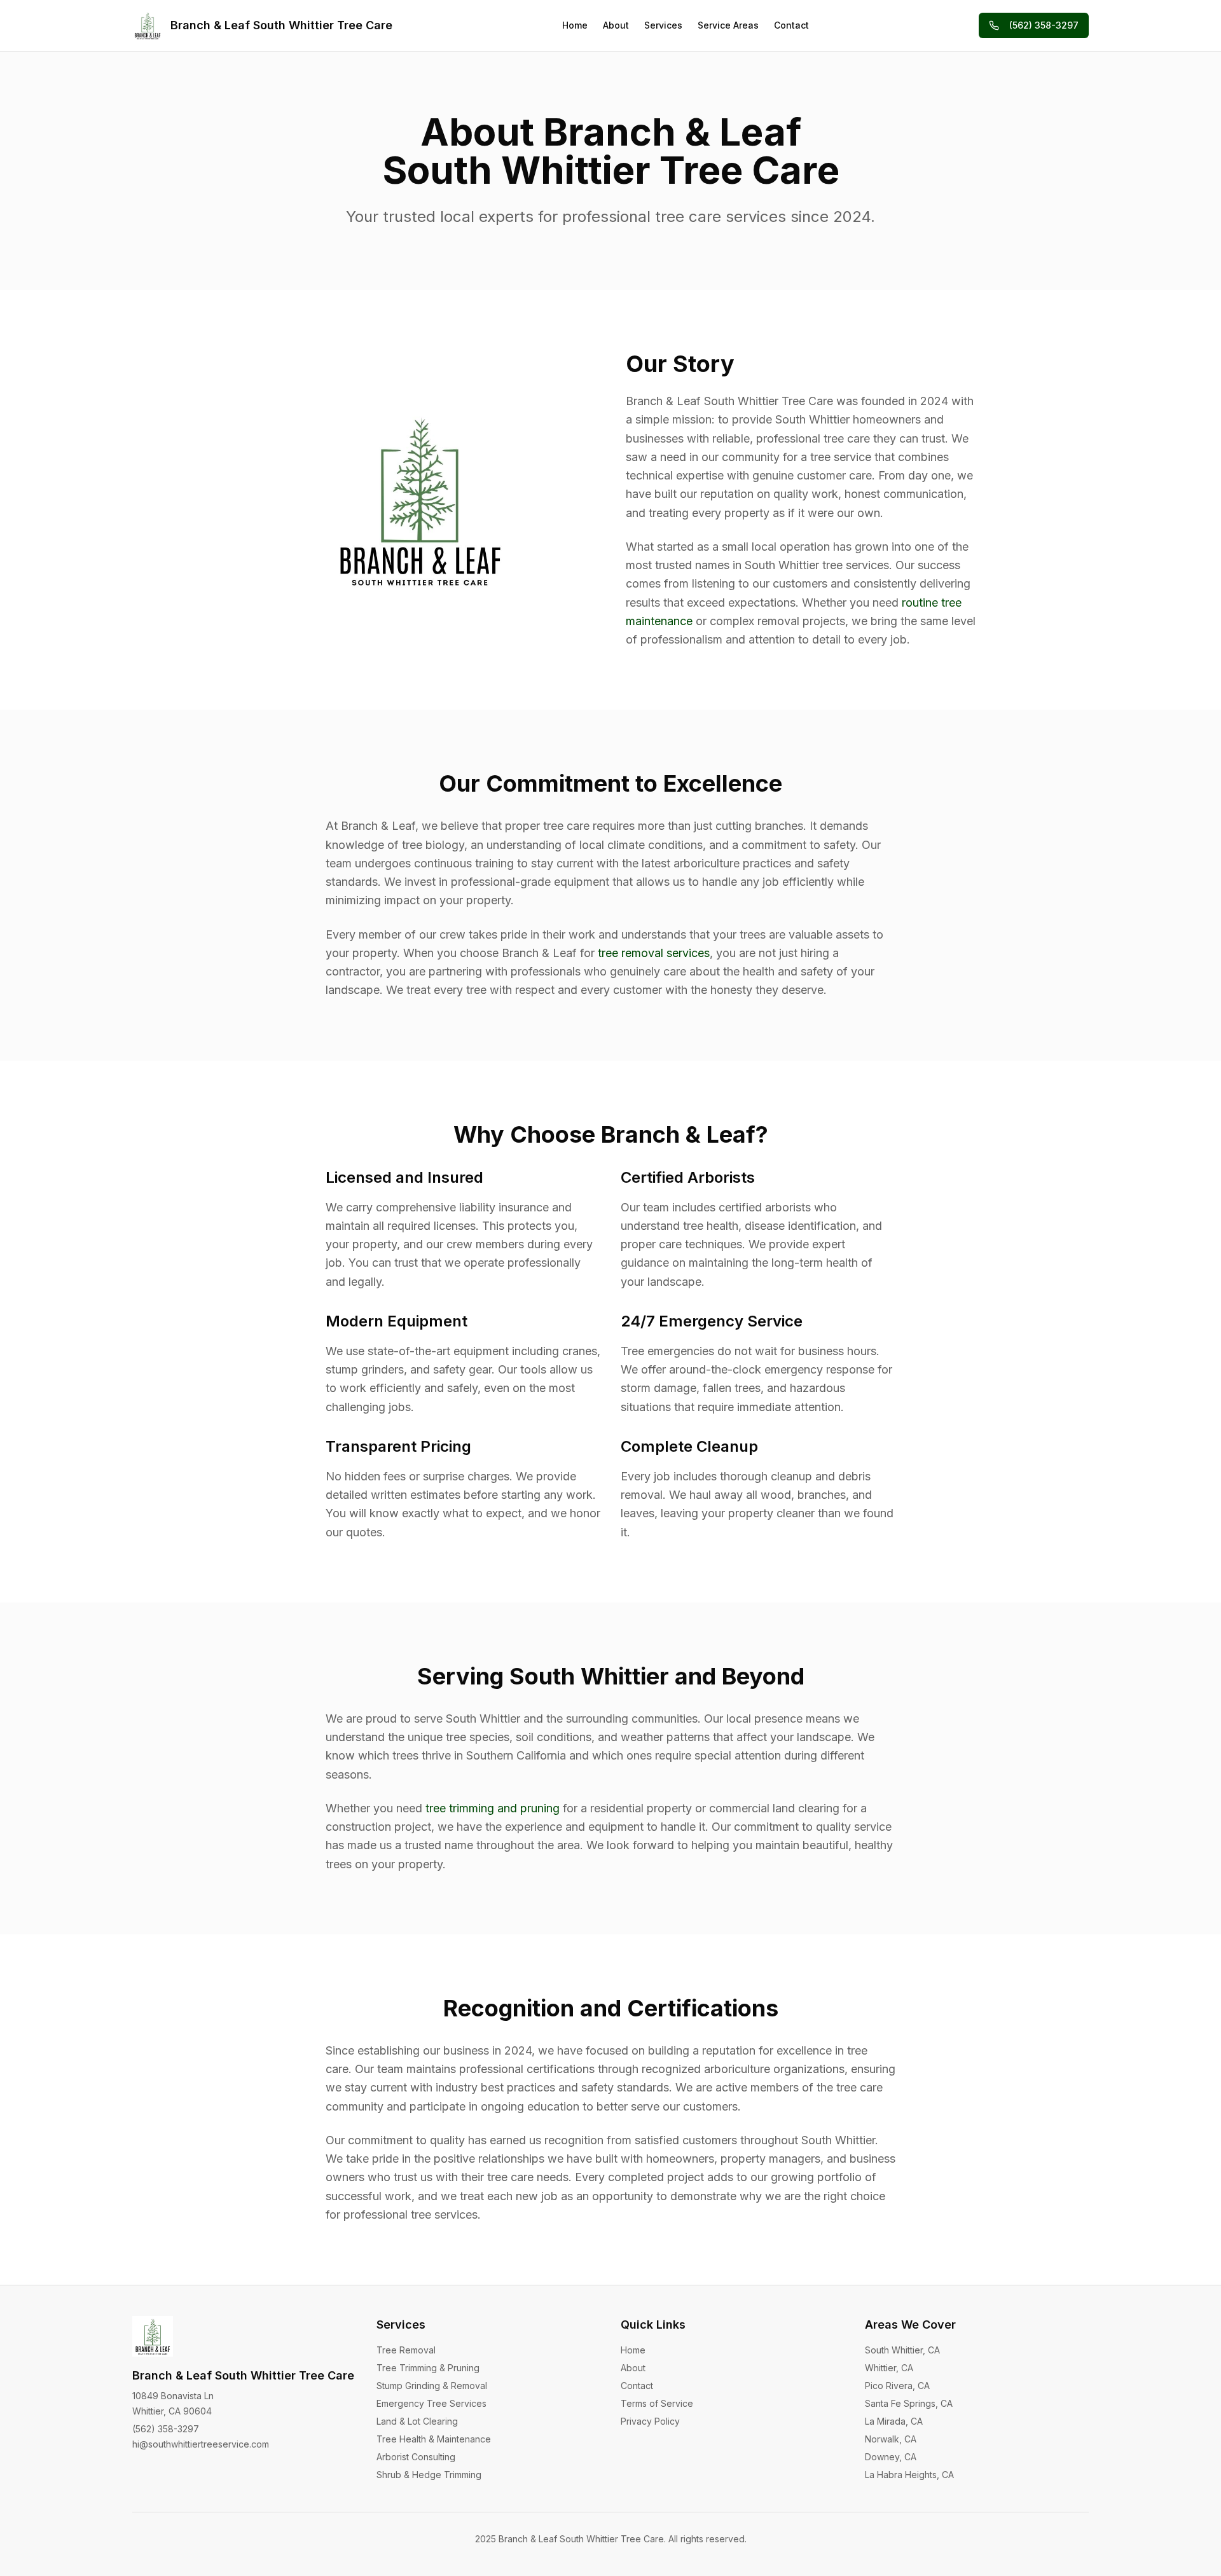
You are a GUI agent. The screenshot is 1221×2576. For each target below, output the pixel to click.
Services (663, 25)
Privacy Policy (650, 2421)
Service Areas (728, 25)
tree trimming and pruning (493, 1808)
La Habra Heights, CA (909, 2475)
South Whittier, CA (902, 2350)
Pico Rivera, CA (897, 2386)
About (616, 25)
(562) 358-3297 (1044, 25)
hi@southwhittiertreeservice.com (201, 2444)
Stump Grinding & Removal (432, 2386)
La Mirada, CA (894, 2421)
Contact (791, 25)
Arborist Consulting (416, 2457)
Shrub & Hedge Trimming (429, 2475)
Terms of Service (657, 2403)
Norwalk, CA (891, 2439)
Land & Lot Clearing (417, 2421)
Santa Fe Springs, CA (909, 2403)
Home (575, 25)
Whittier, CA (889, 2368)
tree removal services (654, 953)
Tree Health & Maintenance (434, 2439)
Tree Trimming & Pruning (428, 2368)
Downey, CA (891, 2457)
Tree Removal (406, 2350)
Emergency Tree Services (431, 2403)
